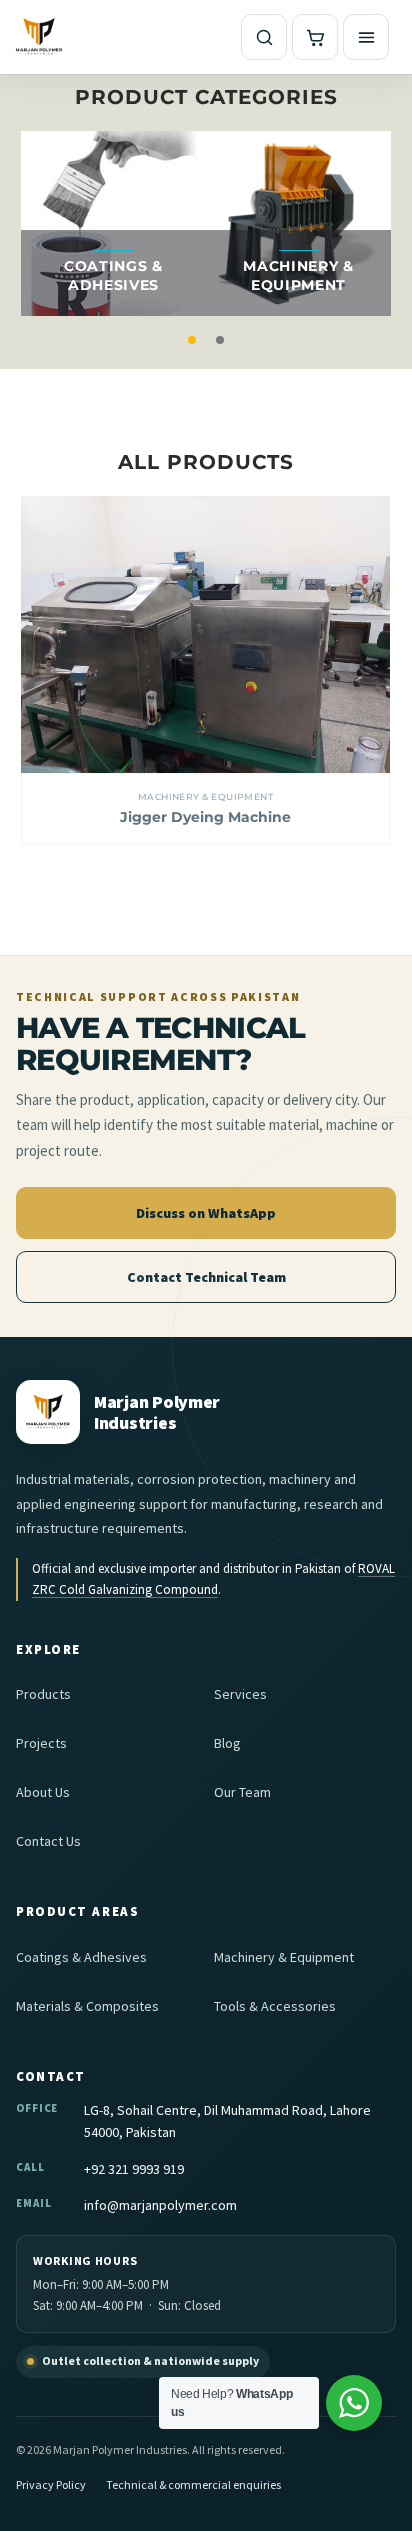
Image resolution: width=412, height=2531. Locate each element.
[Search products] (264, 37)
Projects (41, 1743)
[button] (192, 340)
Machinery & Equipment (205, 796)
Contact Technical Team (206, 1277)
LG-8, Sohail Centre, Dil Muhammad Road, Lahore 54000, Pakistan (227, 2121)
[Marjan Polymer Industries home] (39, 37)
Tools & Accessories (275, 2006)
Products (43, 1694)
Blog (227, 1743)
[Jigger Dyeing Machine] (205, 634)
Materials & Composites (87, 2006)
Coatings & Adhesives (81, 1957)
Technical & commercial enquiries (193, 2484)
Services (240, 1694)
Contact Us (48, 1841)
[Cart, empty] (315, 37)
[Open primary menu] (366, 37)
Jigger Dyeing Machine (205, 817)
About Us (43, 1792)
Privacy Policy (51, 2484)
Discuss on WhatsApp (206, 1213)
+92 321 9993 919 (134, 2169)
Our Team (242, 1792)
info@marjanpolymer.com (160, 2205)
